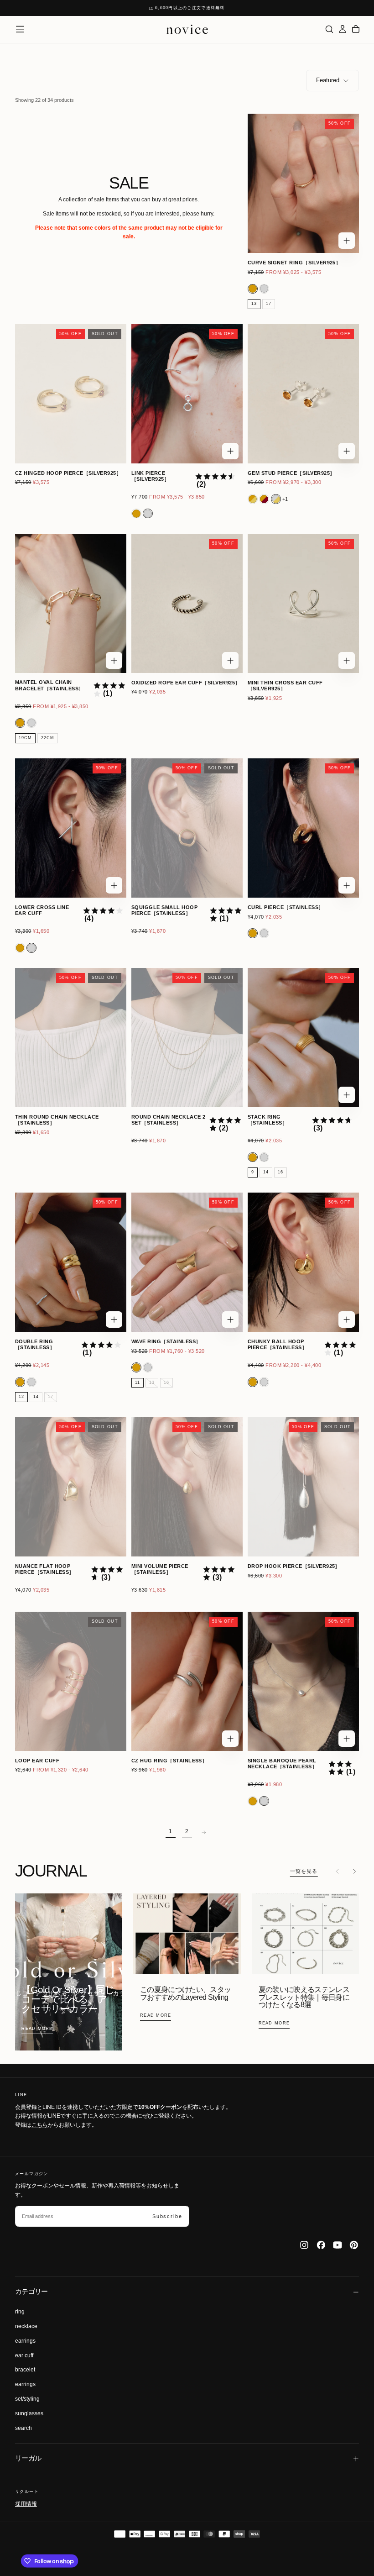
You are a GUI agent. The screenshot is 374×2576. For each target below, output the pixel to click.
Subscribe (167, 2216)
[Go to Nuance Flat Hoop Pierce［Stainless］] (71, 1487)
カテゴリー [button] (31, 2292)
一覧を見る (304, 1871)
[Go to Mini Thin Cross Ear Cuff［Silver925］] (303, 603)
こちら (40, 2125)
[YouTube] (338, 2245)
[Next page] (203, 1832)
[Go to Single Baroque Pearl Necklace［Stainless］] (303, 1681)
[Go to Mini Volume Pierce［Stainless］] (187, 1487)
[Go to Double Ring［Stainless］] (71, 1262)
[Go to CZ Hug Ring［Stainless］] (187, 1681)
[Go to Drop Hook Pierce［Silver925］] (303, 1487)
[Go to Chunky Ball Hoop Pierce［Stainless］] (303, 1262)
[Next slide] (354, 1872)
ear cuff (24, 2355)
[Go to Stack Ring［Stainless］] (303, 1038)
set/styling (27, 2399)
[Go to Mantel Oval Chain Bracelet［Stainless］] (71, 603)
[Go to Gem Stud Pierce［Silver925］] (303, 394)
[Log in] (343, 29)
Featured (328, 80)
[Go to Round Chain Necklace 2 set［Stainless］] (187, 1038)
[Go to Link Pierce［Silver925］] (187, 394)
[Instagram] (304, 2245)
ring (20, 2312)
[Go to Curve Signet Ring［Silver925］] (303, 183)
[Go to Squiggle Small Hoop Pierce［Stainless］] (187, 828)
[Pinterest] (354, 2245)
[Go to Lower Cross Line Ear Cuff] (71, 828)
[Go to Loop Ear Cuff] (71, 1681)
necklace (26, 2326)
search (23, 2428)
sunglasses (29, 2413)
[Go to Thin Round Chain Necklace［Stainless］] (71, 1038)
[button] (20, 29)
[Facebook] (321, 2245)
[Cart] (356, 29)
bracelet (25, 2370)
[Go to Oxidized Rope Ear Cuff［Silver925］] (187, 603)
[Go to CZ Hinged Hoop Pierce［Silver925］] (71, 394)
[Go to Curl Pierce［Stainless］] (303, 828)
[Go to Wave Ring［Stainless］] (187, 1262)
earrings (25, 2341)
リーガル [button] (28, 2458)
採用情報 (26, 2503)
